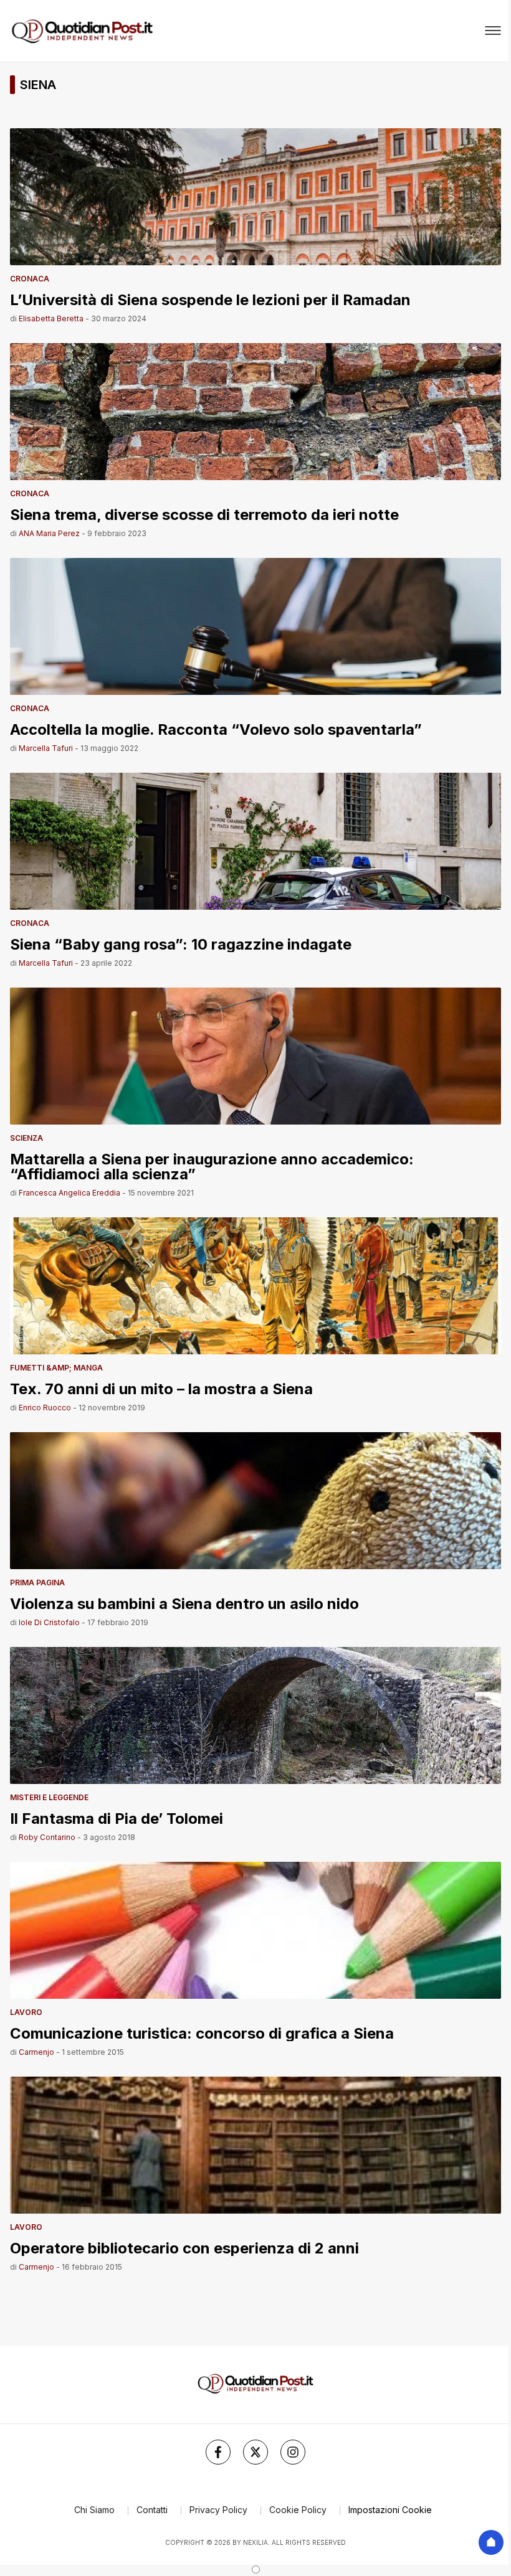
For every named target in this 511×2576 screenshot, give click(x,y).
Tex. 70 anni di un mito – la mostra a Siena (161, 1388)
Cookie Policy (298, 2510)
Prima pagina (37, 1583)
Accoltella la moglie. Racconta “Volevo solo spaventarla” (216, 729)
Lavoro (26, 2012)
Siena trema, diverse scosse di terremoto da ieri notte (204, 514)
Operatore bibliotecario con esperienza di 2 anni (184, 2248)
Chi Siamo (94, 2510)
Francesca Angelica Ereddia (69, 1193)
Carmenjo (36, 2052)
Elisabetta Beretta (51, 318)
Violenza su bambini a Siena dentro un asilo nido (184, 1603)
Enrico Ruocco (45, 1408)
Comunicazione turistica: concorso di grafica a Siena (202, 2033)
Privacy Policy (218, 2510)
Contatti (152, 2510)
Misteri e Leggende (49, 1797)
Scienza (26, 1138)
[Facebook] (218, 2452)
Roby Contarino (47, 1837)
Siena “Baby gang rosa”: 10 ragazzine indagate (181, 944)
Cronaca (30, 279)
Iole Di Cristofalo (49, 1622)
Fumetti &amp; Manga (56, 1368)
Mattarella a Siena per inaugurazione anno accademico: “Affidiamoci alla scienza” (212, 1166)
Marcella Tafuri (46, 748)
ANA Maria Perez (49, 533)
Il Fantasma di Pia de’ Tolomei (117, 1818)
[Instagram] (293, 2452)
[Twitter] (255, 2452)
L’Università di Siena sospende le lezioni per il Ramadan (210, 299)
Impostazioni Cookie (390, 2510)
